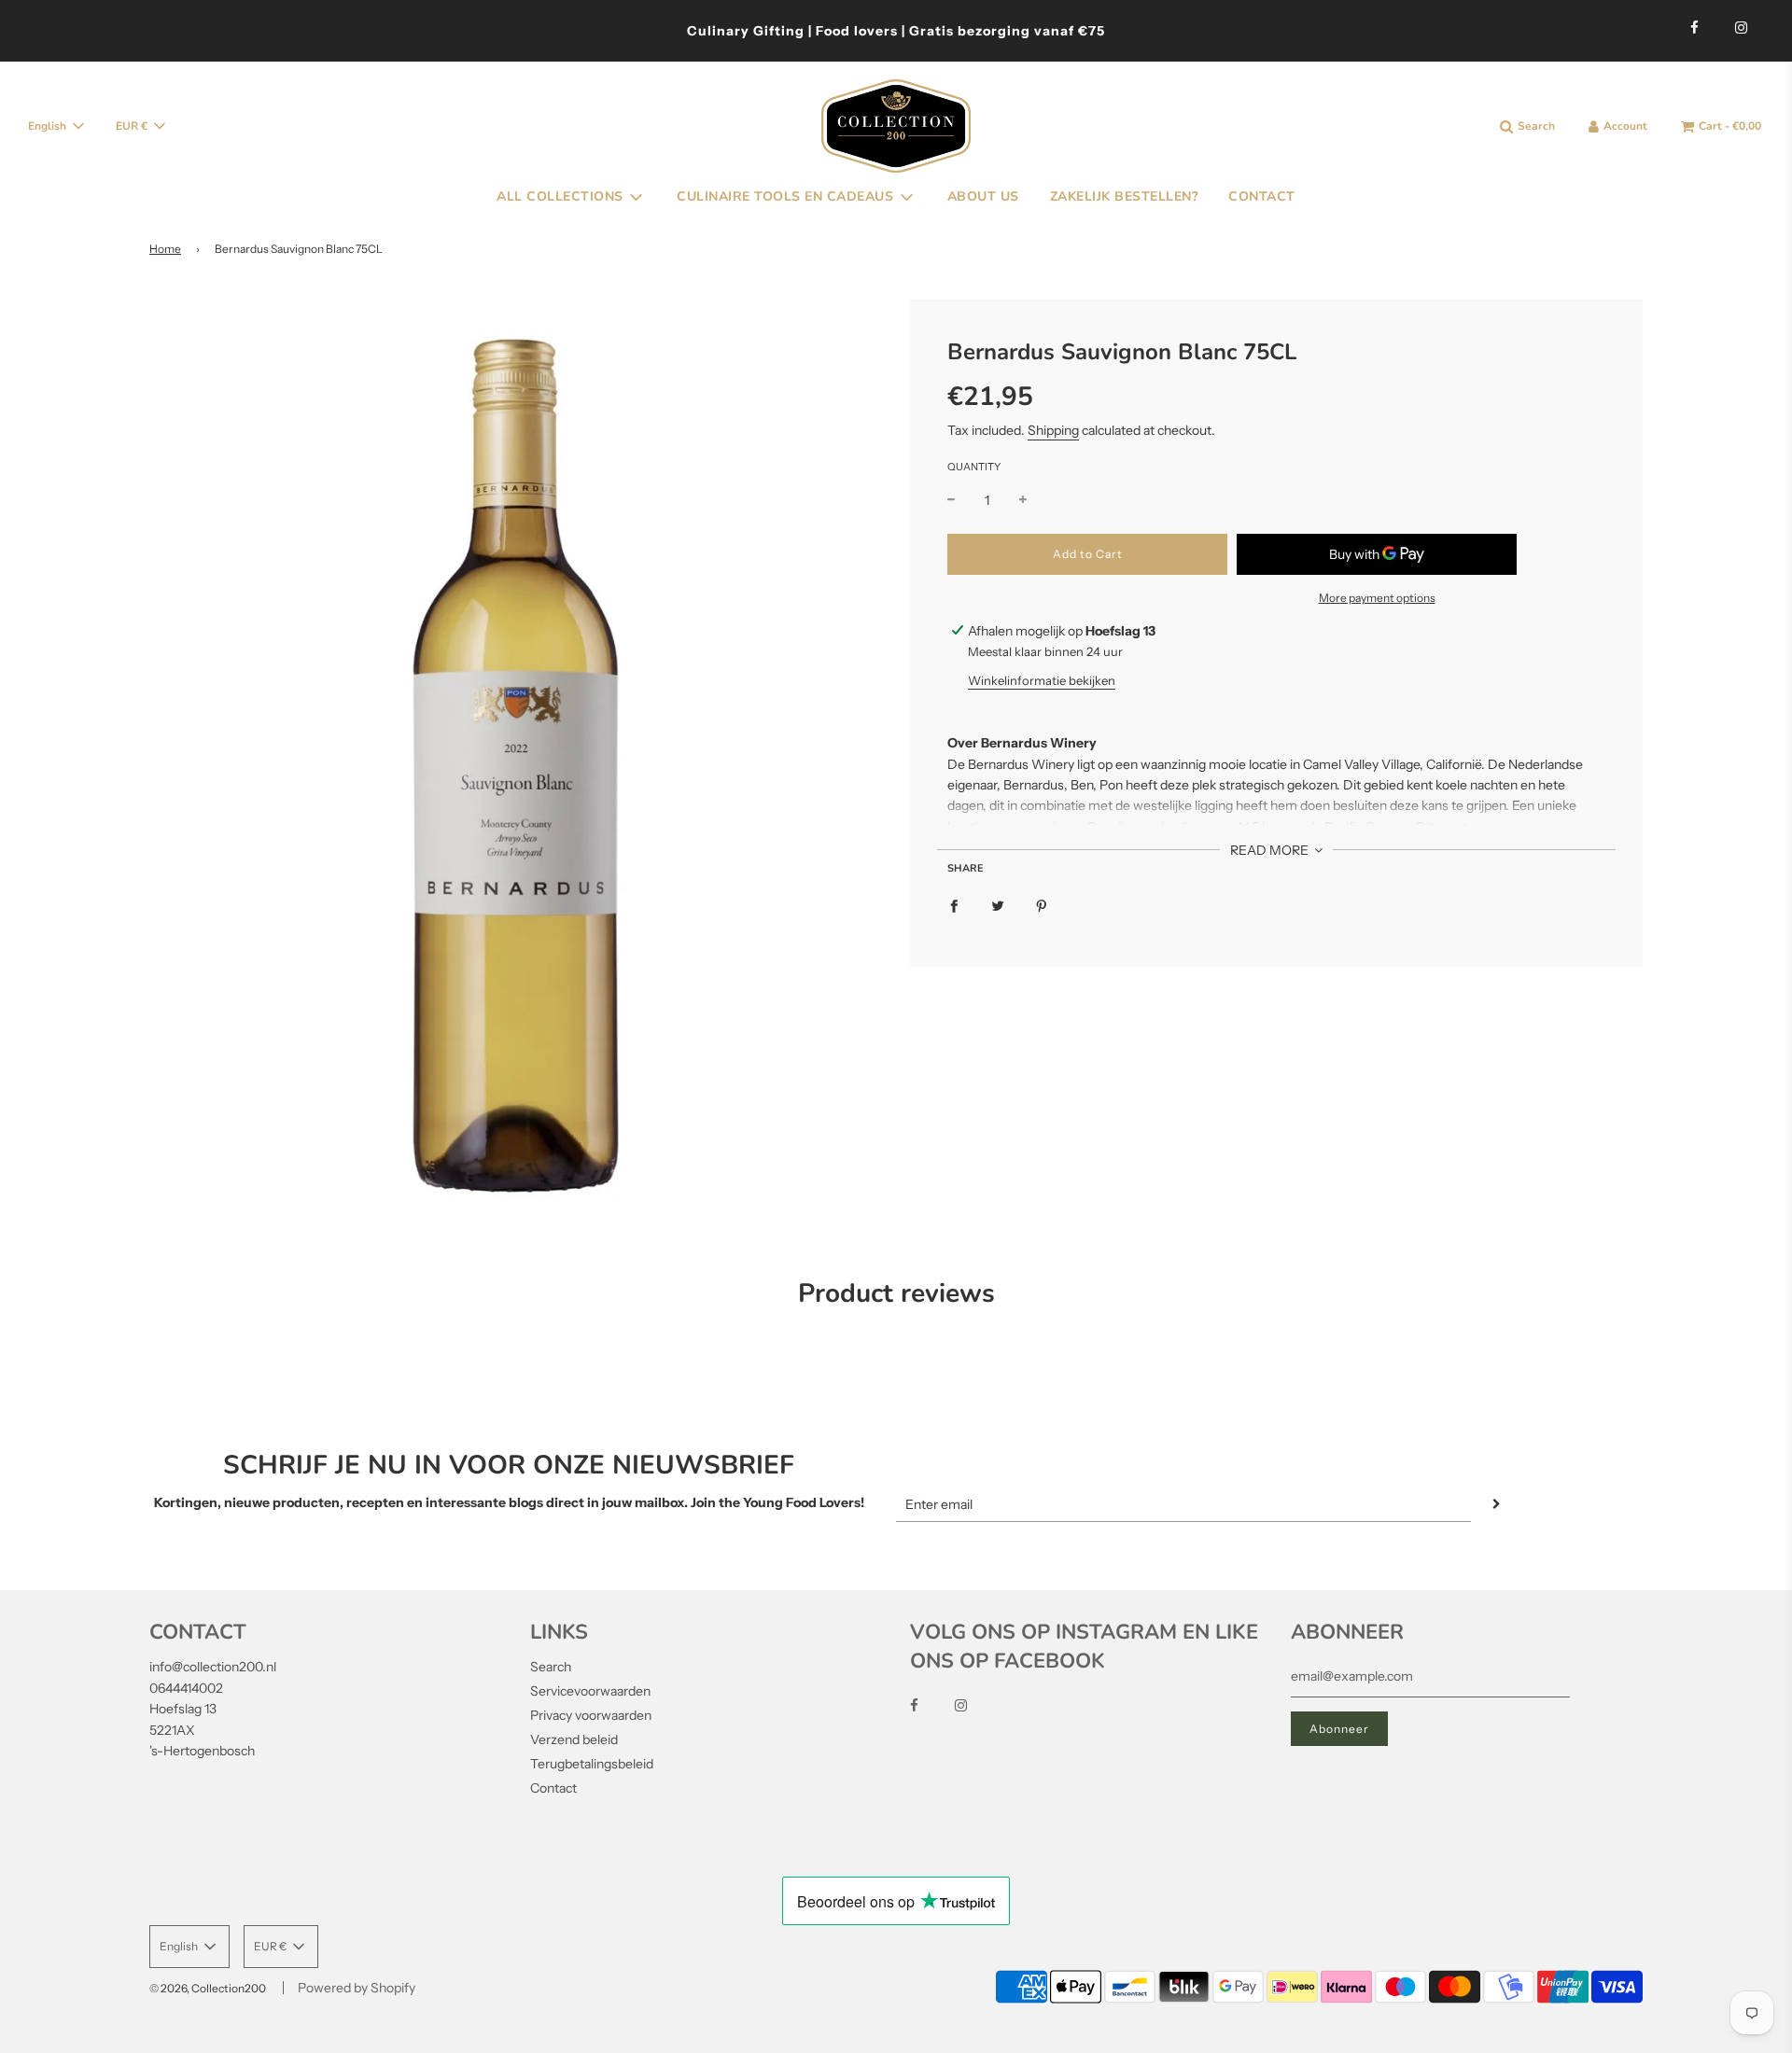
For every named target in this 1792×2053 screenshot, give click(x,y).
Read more (1271, 850)
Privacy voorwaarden (591, 1715)
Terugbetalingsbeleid (592, 1764)
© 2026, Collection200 (208, 1988)
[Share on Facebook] (954, 905)
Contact (553, 1788)
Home (165, 249)
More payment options (1377, 598)
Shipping (1053, 430)
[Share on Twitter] (998, 905)
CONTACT (1262, 196)
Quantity (974, 467)
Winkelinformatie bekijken (1042, 680)
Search (551, 1667)
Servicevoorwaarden (590, 1691)
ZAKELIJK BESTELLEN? (1124, 196)
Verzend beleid (574, 1739)
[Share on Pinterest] (1042, 905)
